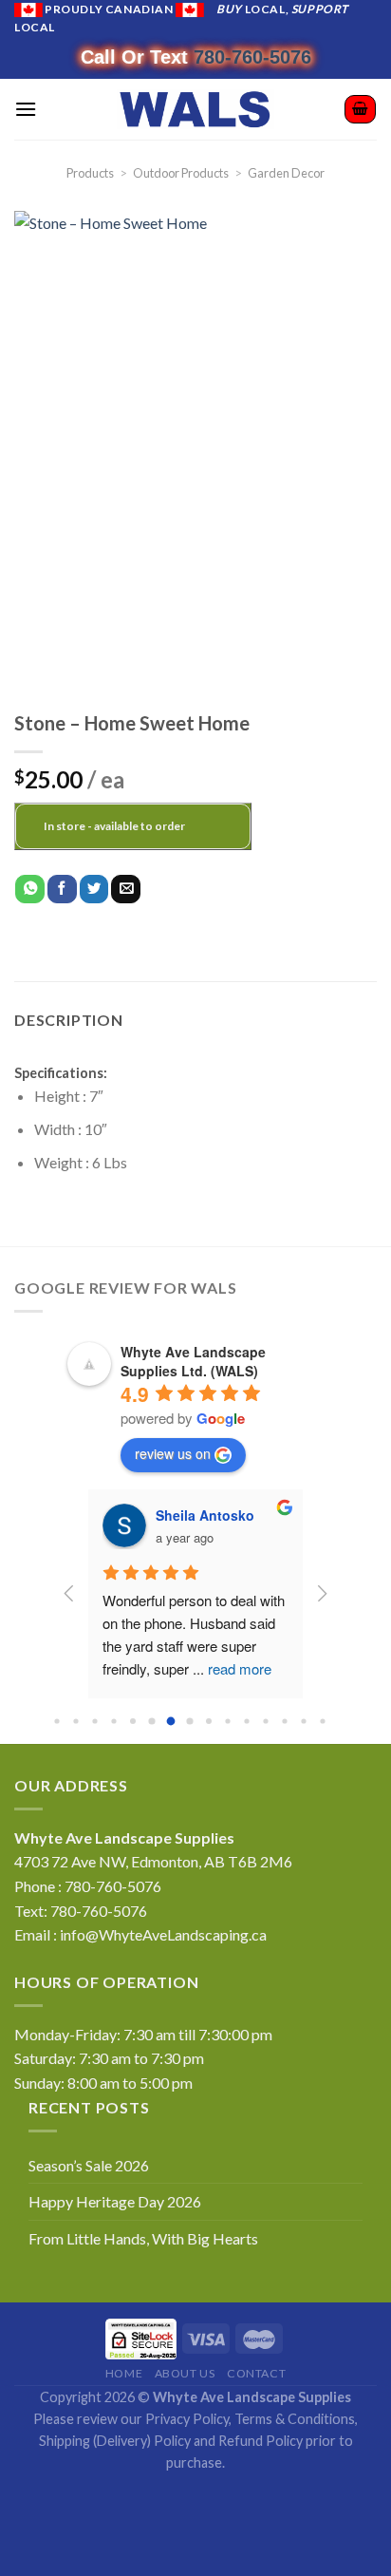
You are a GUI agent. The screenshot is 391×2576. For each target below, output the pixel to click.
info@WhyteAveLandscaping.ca (163, 1934)
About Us (185, 2373)
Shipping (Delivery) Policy (115, 2441)
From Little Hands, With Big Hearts (143, 2238)
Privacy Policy (187, 2419)
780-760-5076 (252, 57)
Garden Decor (286, 173)
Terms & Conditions (295, 2419)
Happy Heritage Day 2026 (115, 2201)
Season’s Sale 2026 (89, 2165)
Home (124, 2373)
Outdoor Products (181, 173)
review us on (173, 1453)
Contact (256, 2373)
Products (90, 173)
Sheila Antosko (205, 1515)
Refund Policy (261, 2441)
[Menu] (26, 109)
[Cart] (360, 109)
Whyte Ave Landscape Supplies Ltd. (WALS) (193, 1361)
